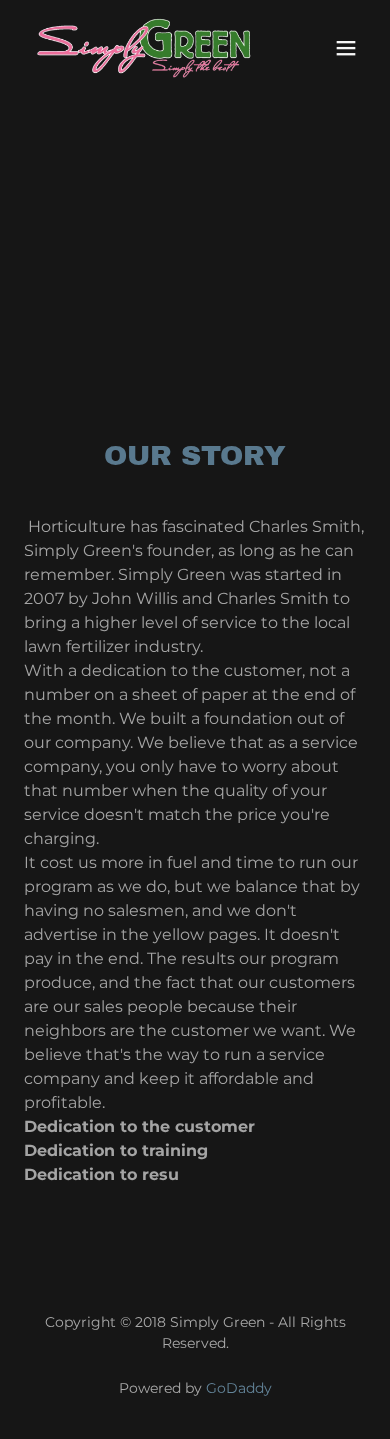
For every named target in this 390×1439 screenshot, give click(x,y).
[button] (346, 48)
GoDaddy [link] (239, 1388)
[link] (143, 48)
